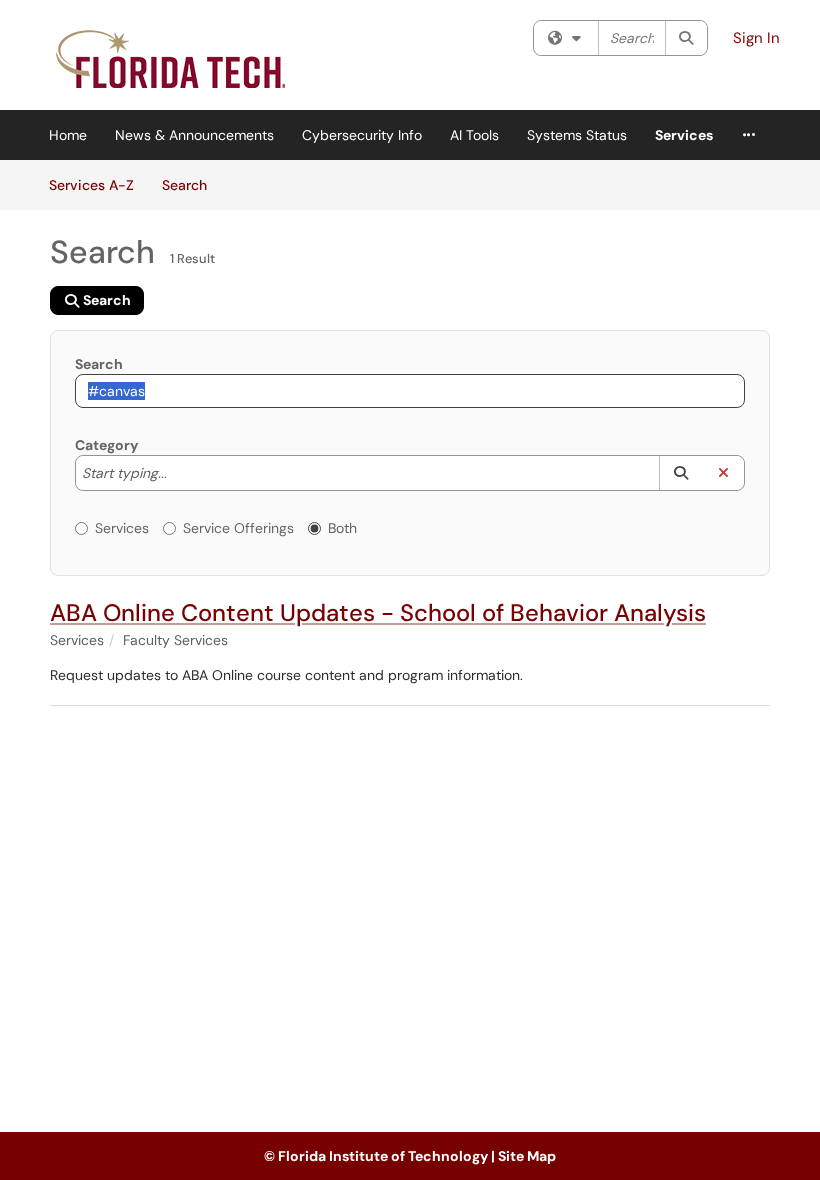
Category (106, 445)
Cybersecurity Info (362, 135)
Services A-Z (91, 185)
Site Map (527, 1156)
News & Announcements (194, 135)
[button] (680, 473)
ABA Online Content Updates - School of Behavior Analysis (378, 612)
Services (684, 135)
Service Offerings (238, 528)
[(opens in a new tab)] (173, 60)
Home (68, 135)
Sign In (756, 38)
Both (342, 528)
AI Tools (474, 135)
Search (191, 184)
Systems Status (577, 135)
